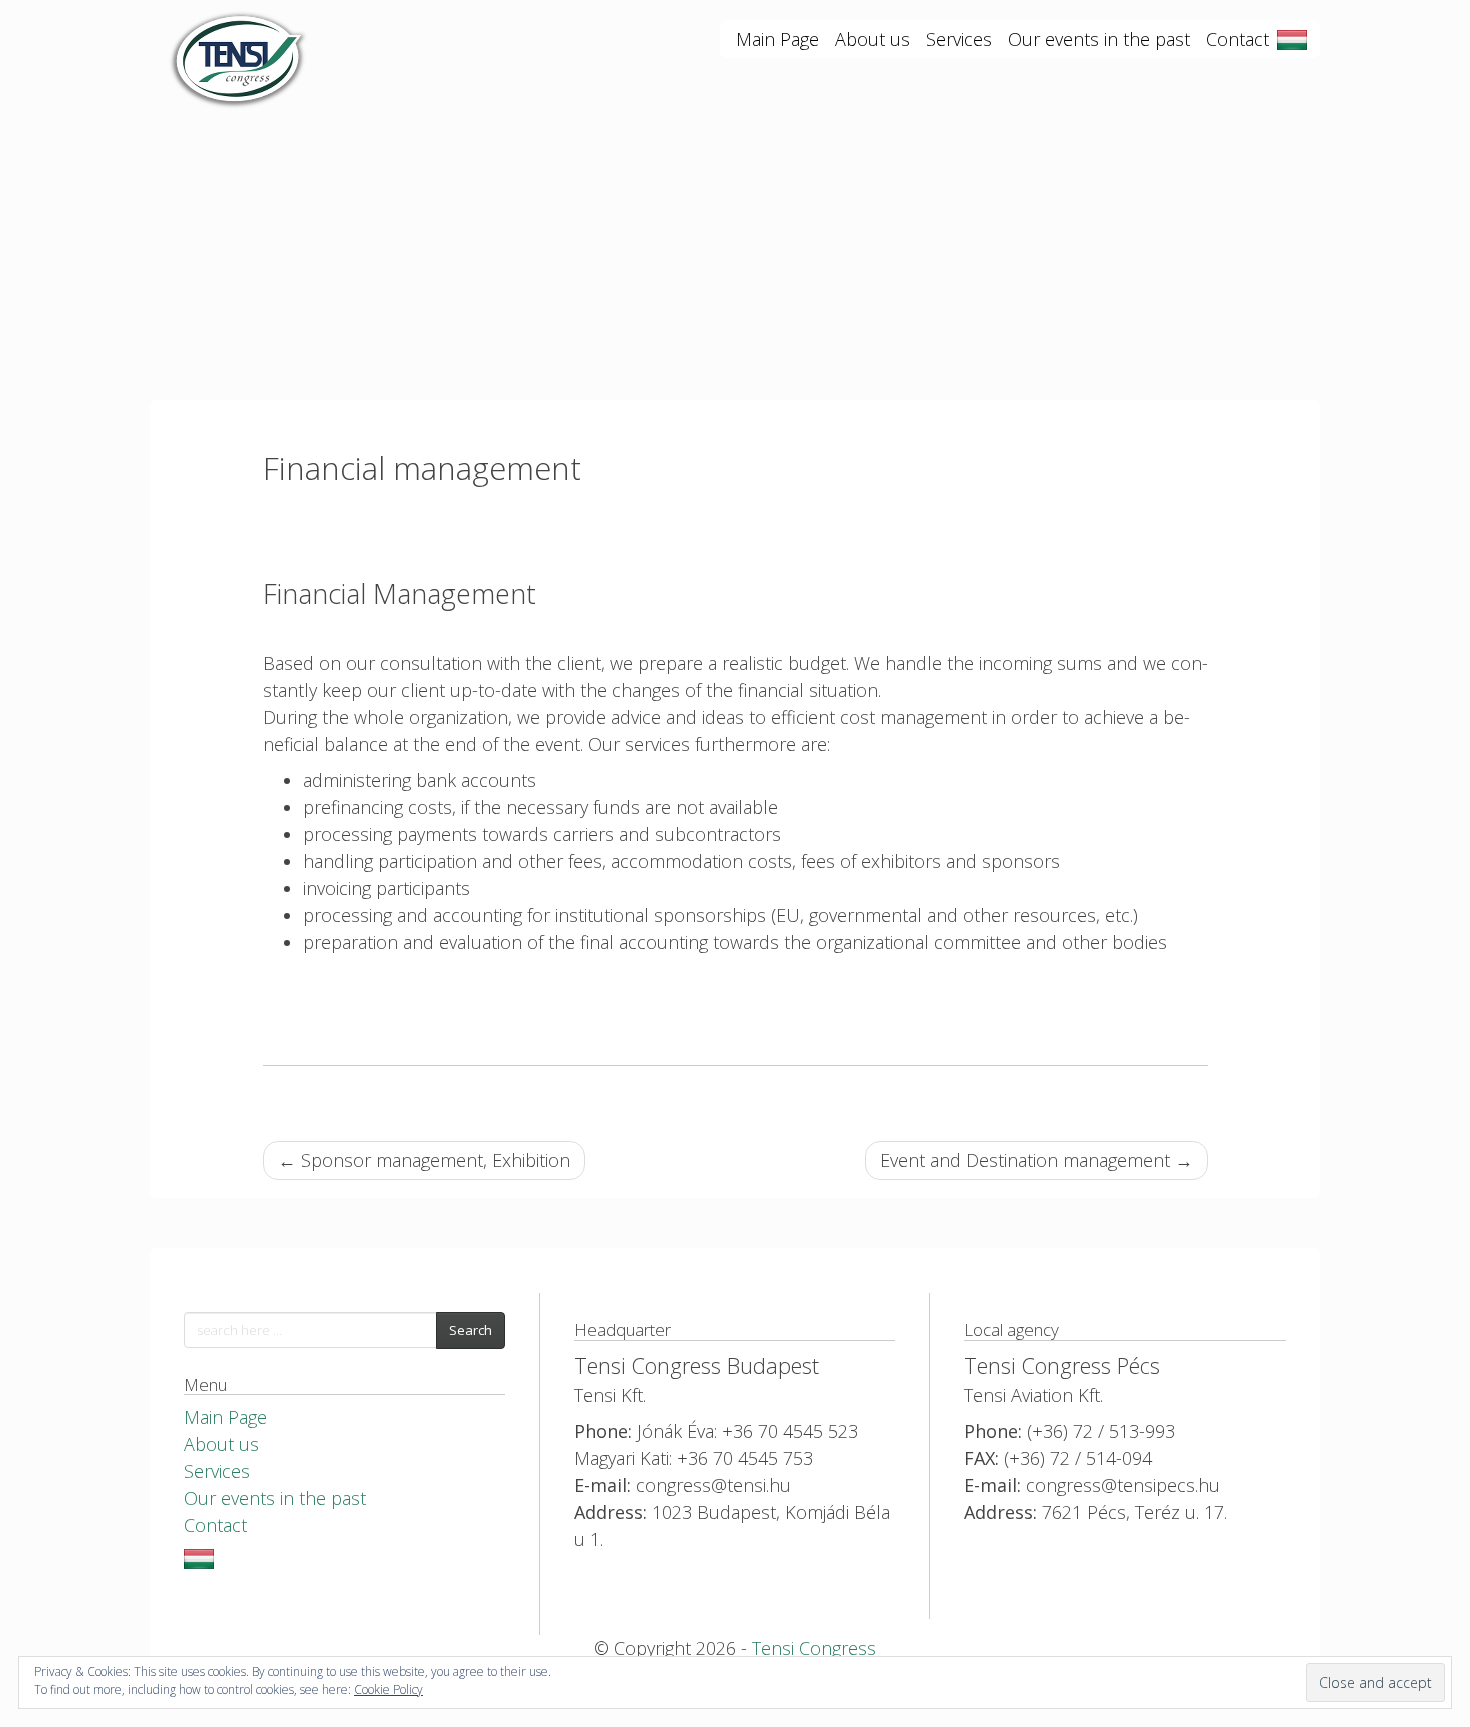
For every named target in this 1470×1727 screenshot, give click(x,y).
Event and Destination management (1036, 1160)
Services (959, 39)
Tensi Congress (814, 1648)
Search (470, 1330)
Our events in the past (1099, 39)
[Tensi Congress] (240, 40)
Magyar (1292, 40)
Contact (1237, 39)
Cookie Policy (388, 1689)
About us (872, 39)
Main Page (777, 39)
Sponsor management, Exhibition (424, 1160)
